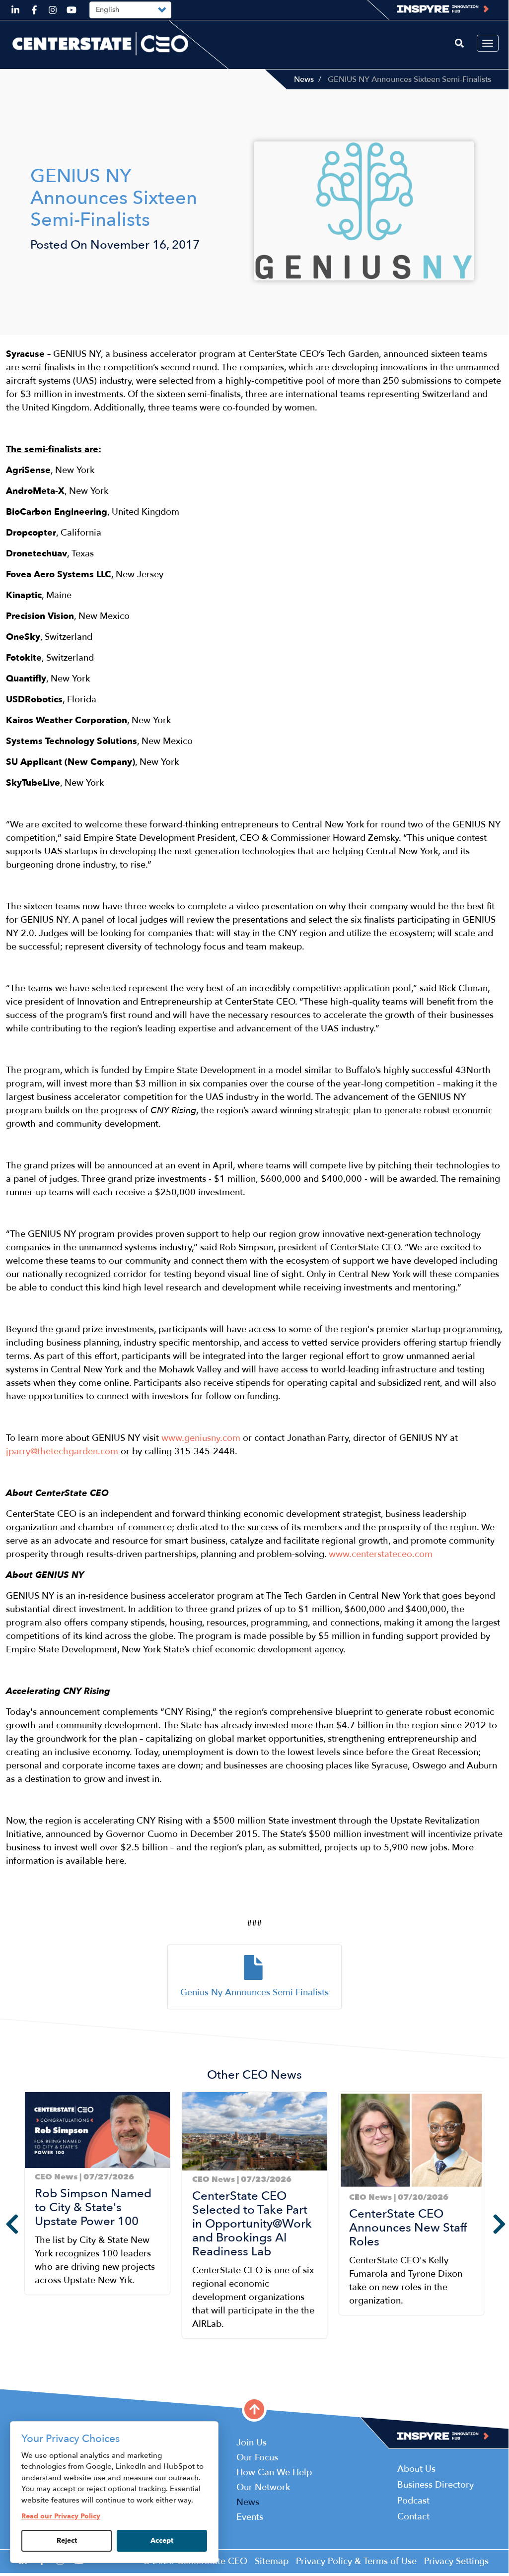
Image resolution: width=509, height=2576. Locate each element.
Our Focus (257, 2458)
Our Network (263, 2487)
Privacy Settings (456, 2561)
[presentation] (5, 2224)
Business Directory (436, 2485)
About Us (416, 2469)
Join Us (252, 2443)
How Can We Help (274, 2473)
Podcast (413, 2501)
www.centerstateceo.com (381, 1554)
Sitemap (272, 2561)
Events (250, 2517)
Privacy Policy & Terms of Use (356, 2561)
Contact (413, 2517)
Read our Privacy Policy (61, 2516)
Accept (162, 2541)
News (304, 79)
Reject (67, 2541)
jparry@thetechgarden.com (62, 1452)
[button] (28, 2357)
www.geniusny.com (201, 1438)
